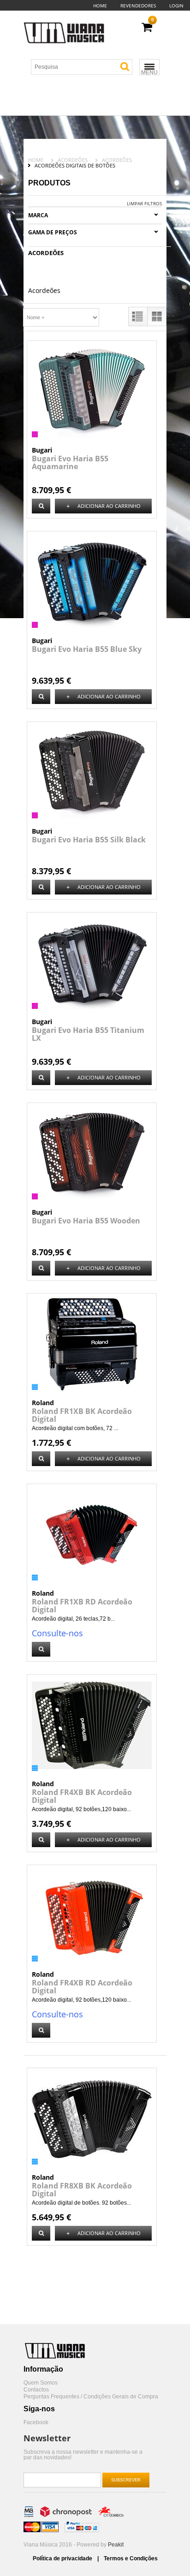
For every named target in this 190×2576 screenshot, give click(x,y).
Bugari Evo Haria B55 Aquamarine (70, 462)
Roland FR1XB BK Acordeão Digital (82, 1415)
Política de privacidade (63, 2558)
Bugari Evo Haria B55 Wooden (86, 1221)
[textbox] (85, 67)
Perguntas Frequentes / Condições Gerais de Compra (91, 2397)
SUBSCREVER (126, 2480)
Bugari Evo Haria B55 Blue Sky (87, 649)
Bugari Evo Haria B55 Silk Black (89, 840)
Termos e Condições (131, 2558)
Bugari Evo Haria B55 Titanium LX (88, 1034)
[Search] (125, 67)
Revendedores (138, 6)
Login (176, 6)
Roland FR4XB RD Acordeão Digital (82, 1987)
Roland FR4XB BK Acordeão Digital (82, 1796)
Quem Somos (41, 2383)
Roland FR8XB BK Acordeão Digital (82, 2190)
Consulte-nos (57, 1633)
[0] (147, 27)
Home (100, 6)
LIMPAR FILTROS (144, 203)
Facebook (36, 2423)
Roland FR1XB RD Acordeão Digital (82, 1606)
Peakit (116, 2545)
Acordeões (73, 160)
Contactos (36, 2390)
